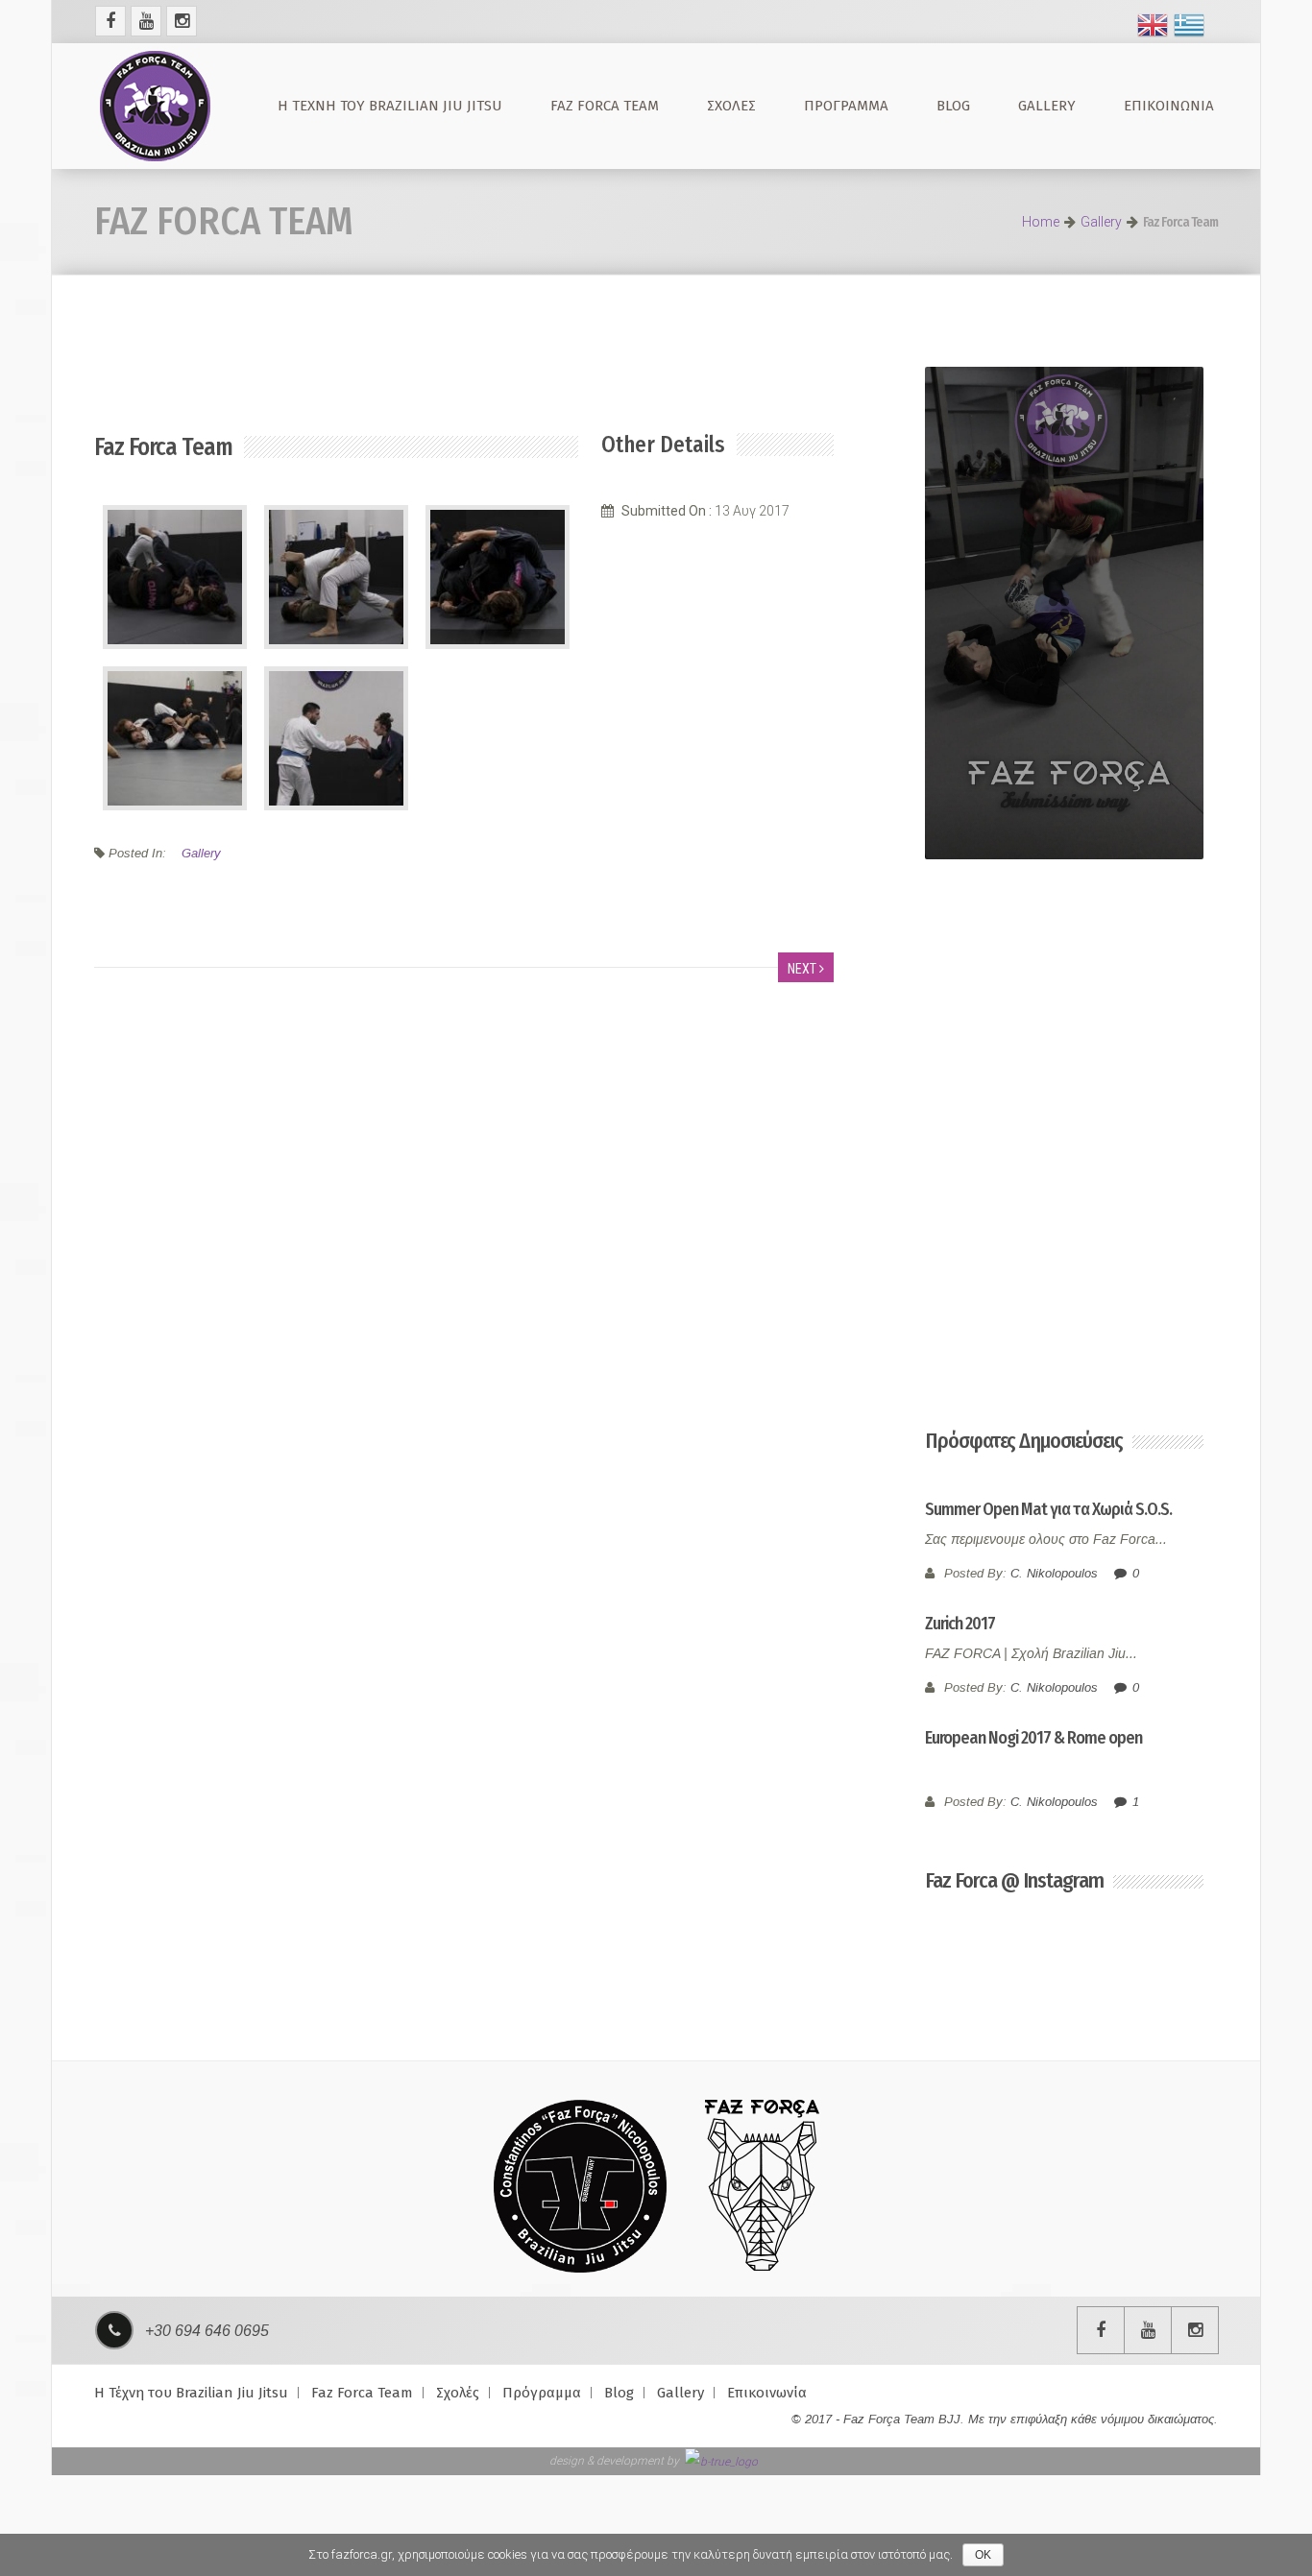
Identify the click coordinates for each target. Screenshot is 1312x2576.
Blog (953, 106)
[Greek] (1189, 24)
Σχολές (731, 106)
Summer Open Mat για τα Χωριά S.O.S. (1048, 1509)
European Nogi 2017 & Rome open (1033, 1738)
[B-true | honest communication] (721, 2461)
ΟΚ (983, 2555)
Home (1041, 222)
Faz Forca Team (605, 106)
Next (803, 969)
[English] (1153, 24)
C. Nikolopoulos (1054, 1573)
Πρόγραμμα (846, 106)
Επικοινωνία (1169, 106)
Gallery (1047, 106)
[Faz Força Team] (155, 106)
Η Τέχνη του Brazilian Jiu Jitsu (390, 106)
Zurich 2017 (960, 1624)
